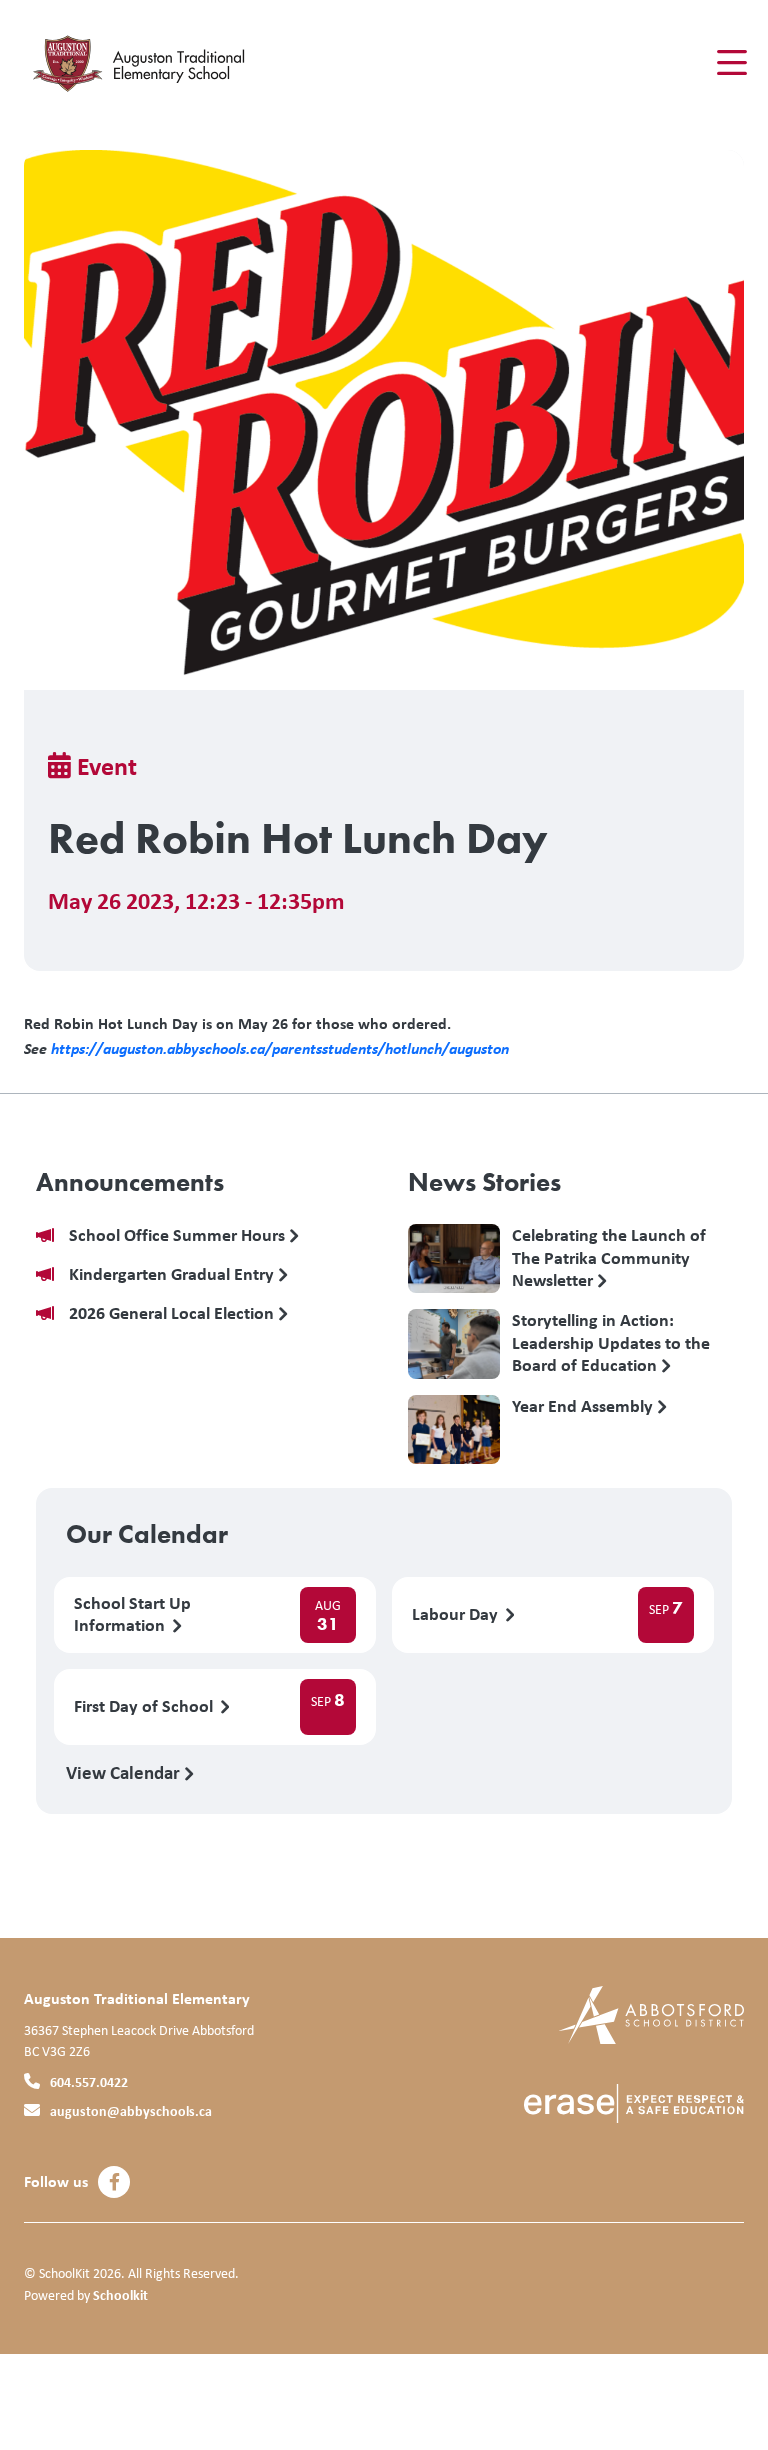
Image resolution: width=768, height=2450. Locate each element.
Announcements (130, 1182)
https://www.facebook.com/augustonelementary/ (114, 2182)
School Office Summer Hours (179, 1235)
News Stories (484, 1182)
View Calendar (125, 1772)
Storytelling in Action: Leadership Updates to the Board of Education (611, 1342)
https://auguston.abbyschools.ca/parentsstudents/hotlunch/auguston (280, 1048)
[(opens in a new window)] (651, 2013)
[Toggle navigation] (730, 63)
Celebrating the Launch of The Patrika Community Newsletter (609, 1257)
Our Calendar (147, 1534)
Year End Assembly (584, 1406)
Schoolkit (120, 2294)
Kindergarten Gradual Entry (173, 1274)
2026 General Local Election (173, 1313)
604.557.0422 (89, 2081)
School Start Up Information (132, 1615)
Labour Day (457, 1614)
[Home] (144, 63)
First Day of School (145, 1706)
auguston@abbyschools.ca (131, 2110)
